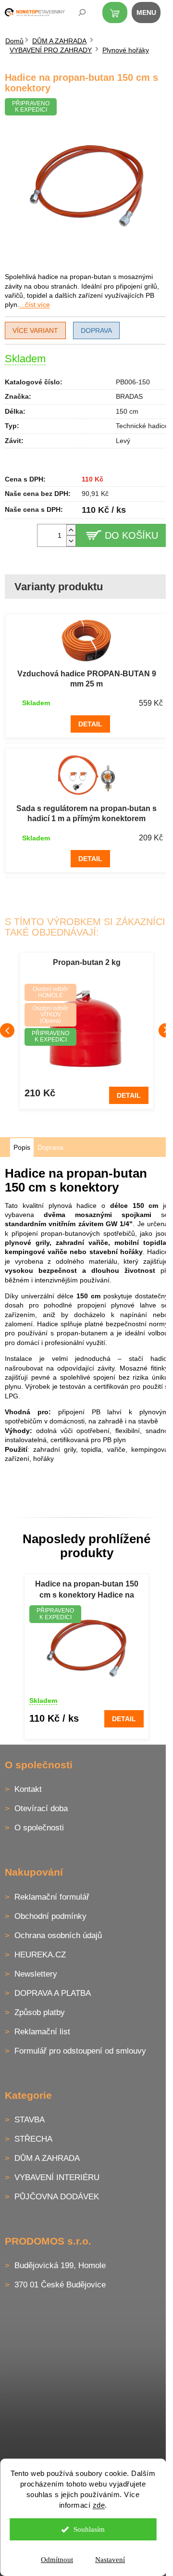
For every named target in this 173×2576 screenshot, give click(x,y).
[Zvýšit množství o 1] (71, 530)
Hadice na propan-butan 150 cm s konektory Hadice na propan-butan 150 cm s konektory (87, 1590)
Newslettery (36, 1974)
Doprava (96, 330)
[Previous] (7, 1030)
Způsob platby (40, 2012)
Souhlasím (89, 2529)
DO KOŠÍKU (131, 535)
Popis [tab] (22, 1147)
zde (99, 2505)
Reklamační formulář (52, 1897)
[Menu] (151, 14)
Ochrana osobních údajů (58, 1935)
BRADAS (129, 396)
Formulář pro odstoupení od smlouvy (80, 2051)
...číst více (35, 305)
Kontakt (28, 1789)
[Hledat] (75, 14)
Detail (90, 724)
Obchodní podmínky (50, 1916)
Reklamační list (42, 2032)
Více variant (35, 330)
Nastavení (110, 2560)
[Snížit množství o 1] (71, 541)
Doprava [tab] (50, 1147)
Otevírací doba (41, 1808)
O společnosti (39, 1828)
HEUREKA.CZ (40, 1955)
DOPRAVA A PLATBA (53, 1993)
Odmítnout (57, 2560)
